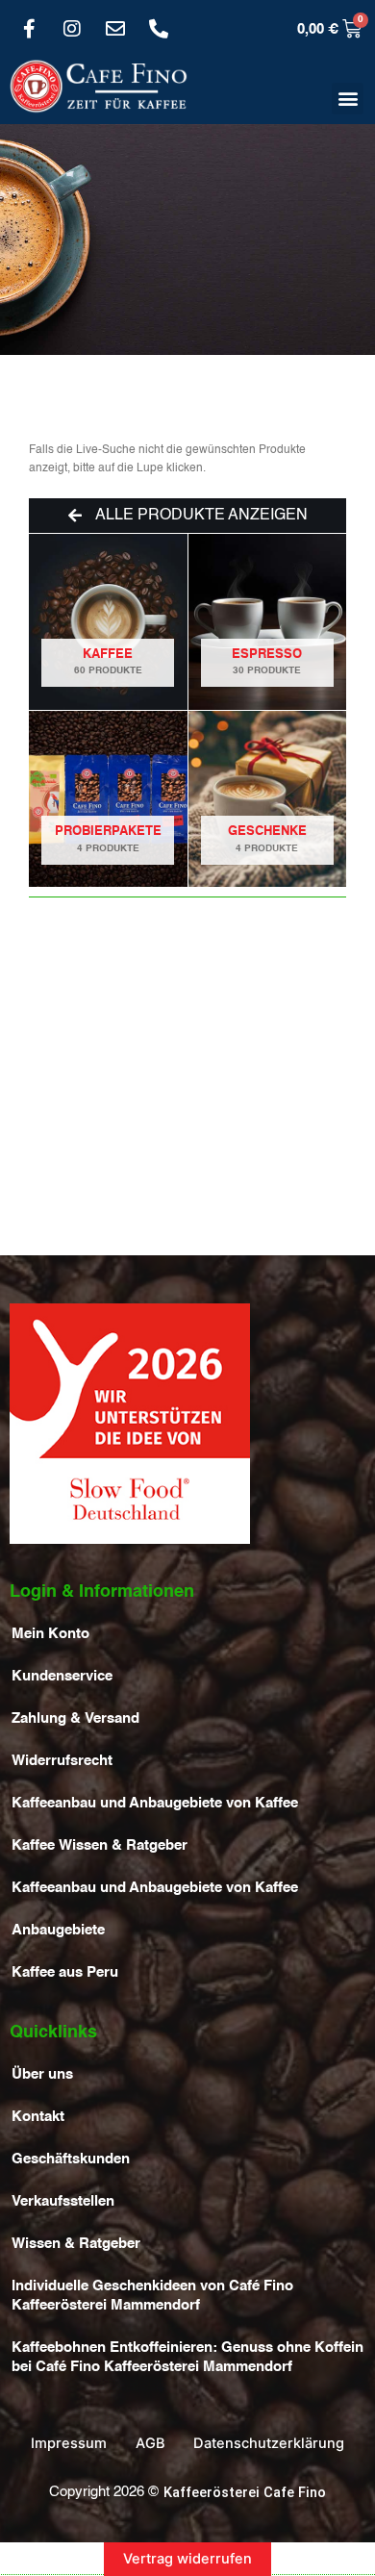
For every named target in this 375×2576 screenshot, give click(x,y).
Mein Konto (50, 1634)
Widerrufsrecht (62, 1761)
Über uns (42, 2075)
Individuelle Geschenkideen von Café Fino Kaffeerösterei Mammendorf (152, 2296)
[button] (348, 99)
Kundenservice (62, 1677)
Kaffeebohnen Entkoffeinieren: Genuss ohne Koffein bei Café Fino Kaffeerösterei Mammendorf (187, 2358)
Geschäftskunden (71, 2159)
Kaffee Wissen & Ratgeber (100, 1846)
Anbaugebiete (58, 1931)
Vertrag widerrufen (187, 2559)
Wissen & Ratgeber (76, 2244)
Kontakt (38, 2117)
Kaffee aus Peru (65, 1973)
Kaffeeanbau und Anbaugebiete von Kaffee (155, 1804)
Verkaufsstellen (63, 2202)
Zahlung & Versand (75, 1719)
